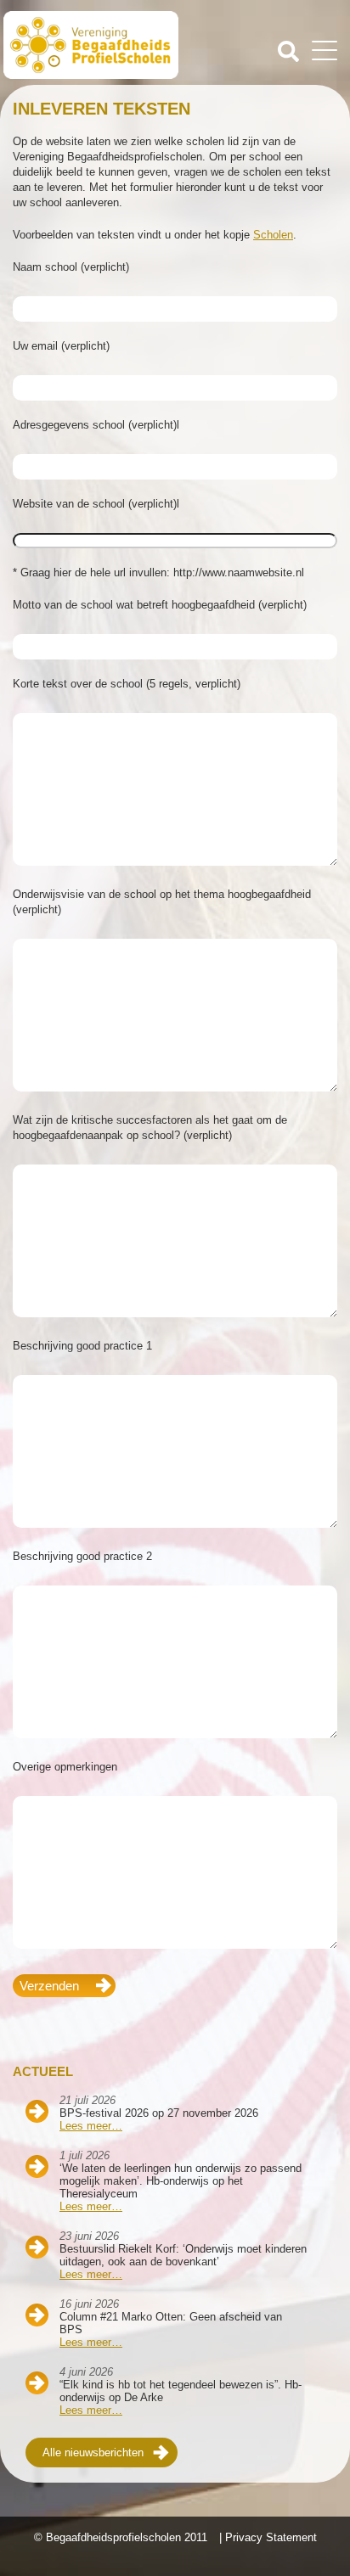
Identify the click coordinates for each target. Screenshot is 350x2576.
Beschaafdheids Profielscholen (91, 45)
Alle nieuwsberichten (93, 2453)
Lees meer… (91, 2126)
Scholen (273, 235)
